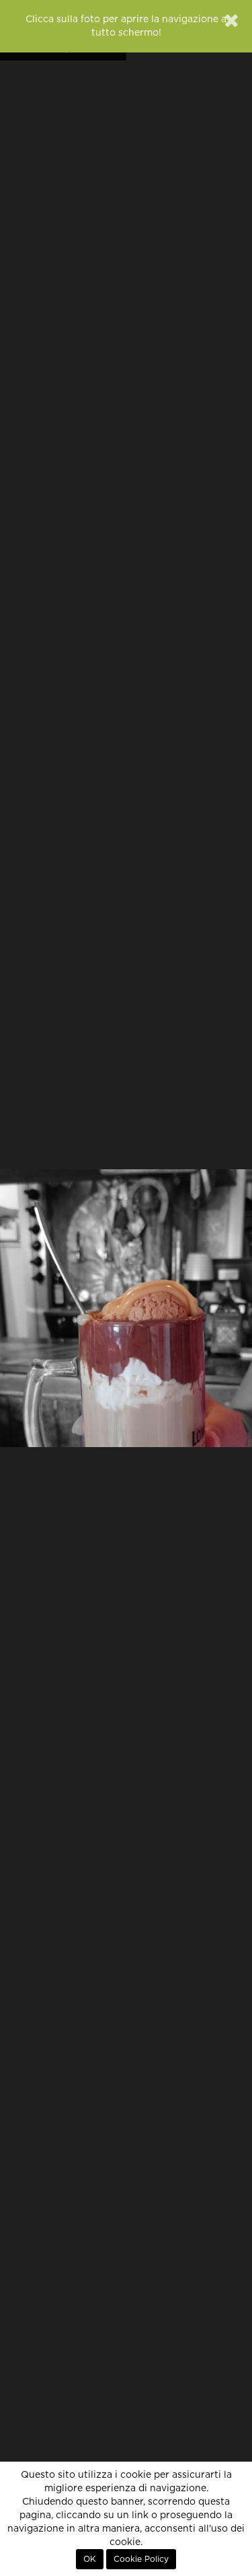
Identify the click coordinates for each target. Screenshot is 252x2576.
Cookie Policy (141, 2559)
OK (90, 2559)
